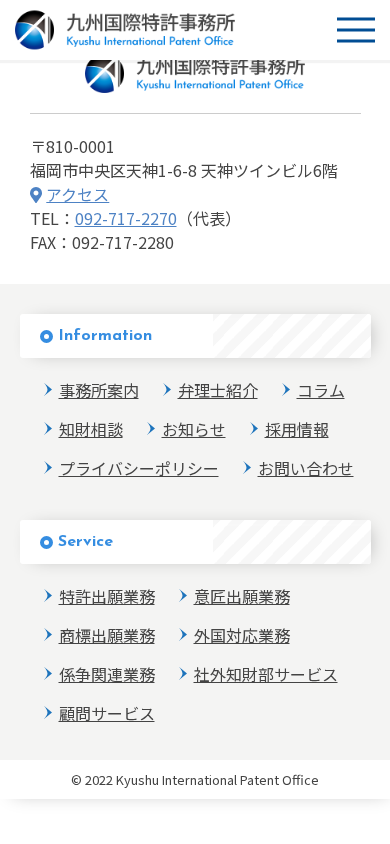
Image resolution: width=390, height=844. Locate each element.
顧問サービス (107, 713)
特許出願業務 (107, 596)
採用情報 (297, 429)
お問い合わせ (306, 468)
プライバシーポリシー (139, 468)
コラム (321, 390)
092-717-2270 (126, 218)
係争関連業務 (107, 674)
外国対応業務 (242, 635)
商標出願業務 (107, 635)
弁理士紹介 (218, 390)
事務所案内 (99, 390)
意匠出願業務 (242, 596)
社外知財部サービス (266, 674)
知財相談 (91, 429)
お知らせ (194, 429)
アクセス (77, 194)
